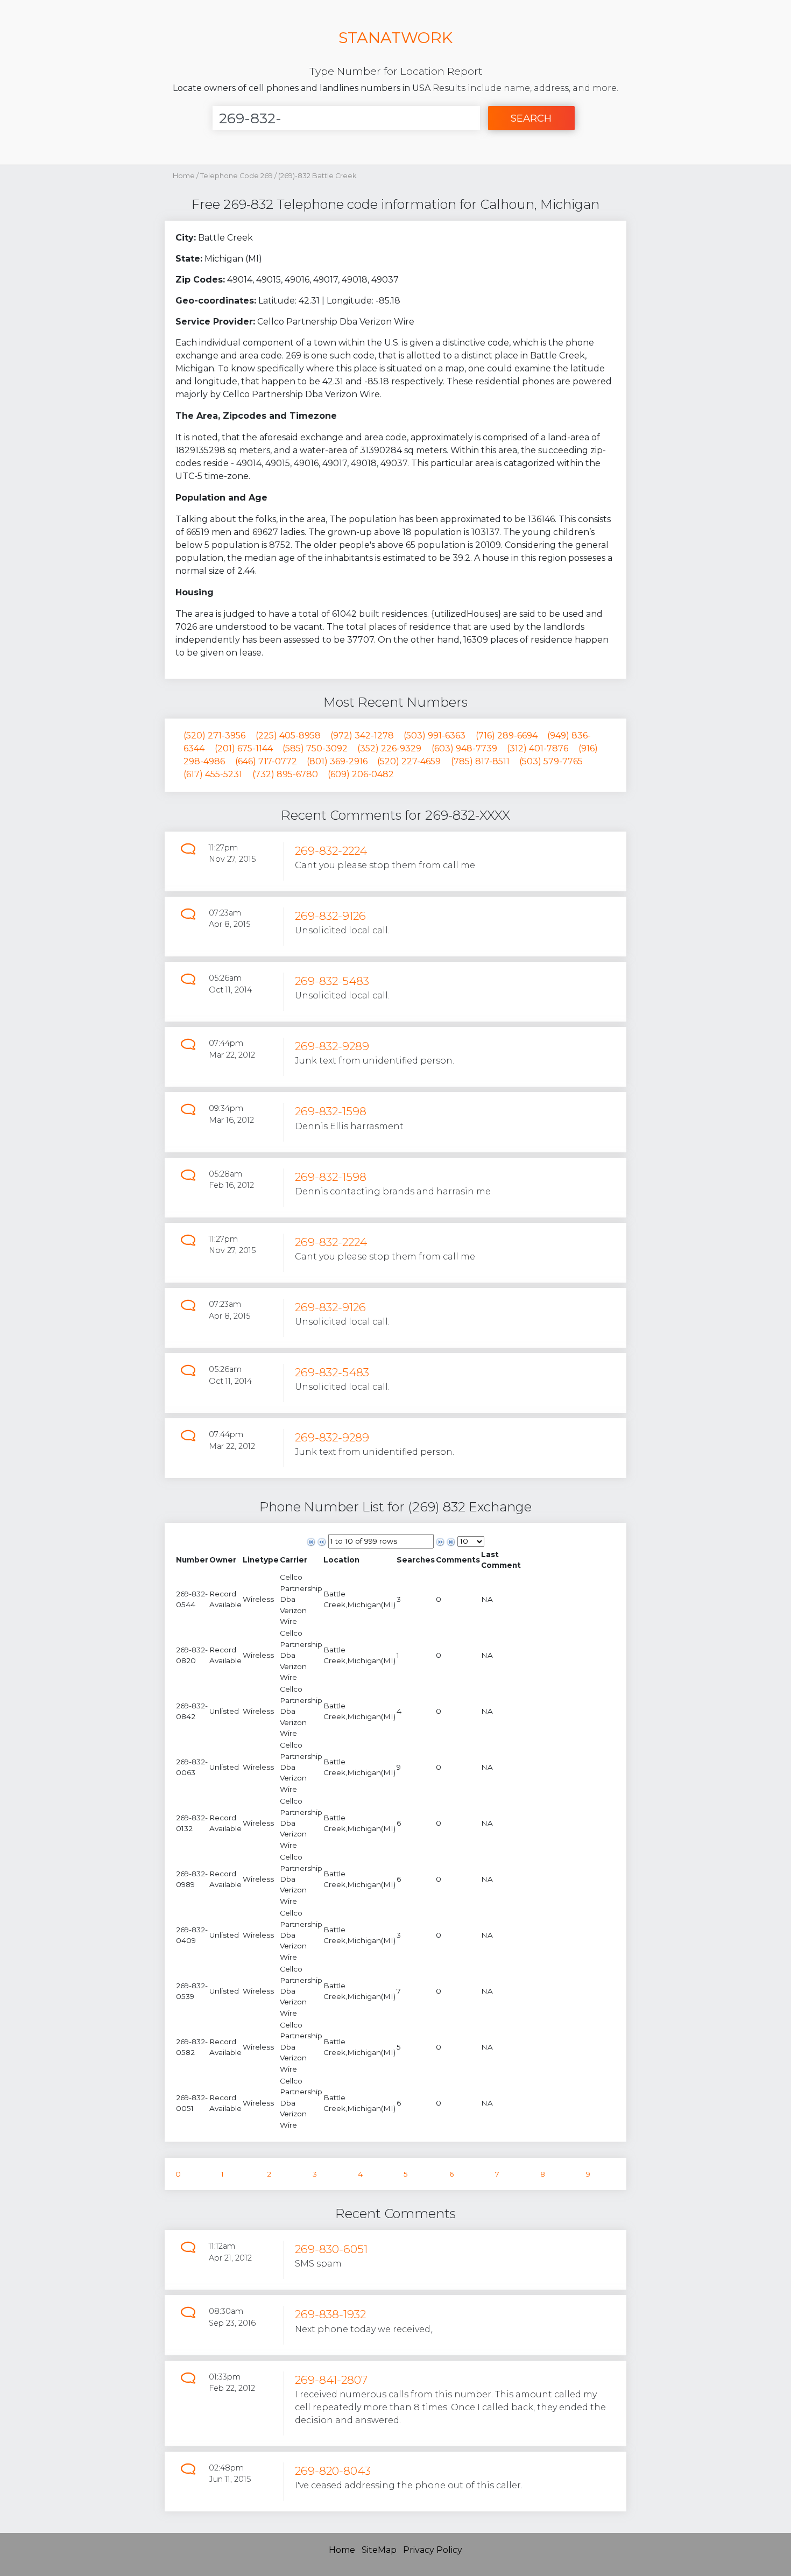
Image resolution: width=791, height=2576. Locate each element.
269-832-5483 (332, 981)
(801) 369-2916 (337, 761)
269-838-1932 (330, 2314)
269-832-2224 (331, 851)
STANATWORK (395, 37)
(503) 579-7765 (551, 761)
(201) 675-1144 (244, 748)
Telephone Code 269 (237, 176)
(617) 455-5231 (213, 774)
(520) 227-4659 (409, 761)
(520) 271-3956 (214, 736)
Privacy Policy (433, 2550)
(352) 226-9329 (389, 748)
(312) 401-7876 (538, 748)
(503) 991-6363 (435, 736)
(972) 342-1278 (362, 736)
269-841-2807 (331, 2380)
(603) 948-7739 (464, 748)
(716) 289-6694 (507, 736)
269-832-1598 (331, 1111)
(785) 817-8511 (480, 761)
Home (184, 176)
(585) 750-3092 (315, 748)
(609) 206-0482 (361, 774)
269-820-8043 (333, 2471)
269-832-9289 (332, 1046)
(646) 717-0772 (266, 761)
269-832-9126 (330, 916)
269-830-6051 (331, 2249)
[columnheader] (192, 1560)
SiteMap (379, 2550)
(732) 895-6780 (285, 774)
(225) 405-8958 (288, 736)
